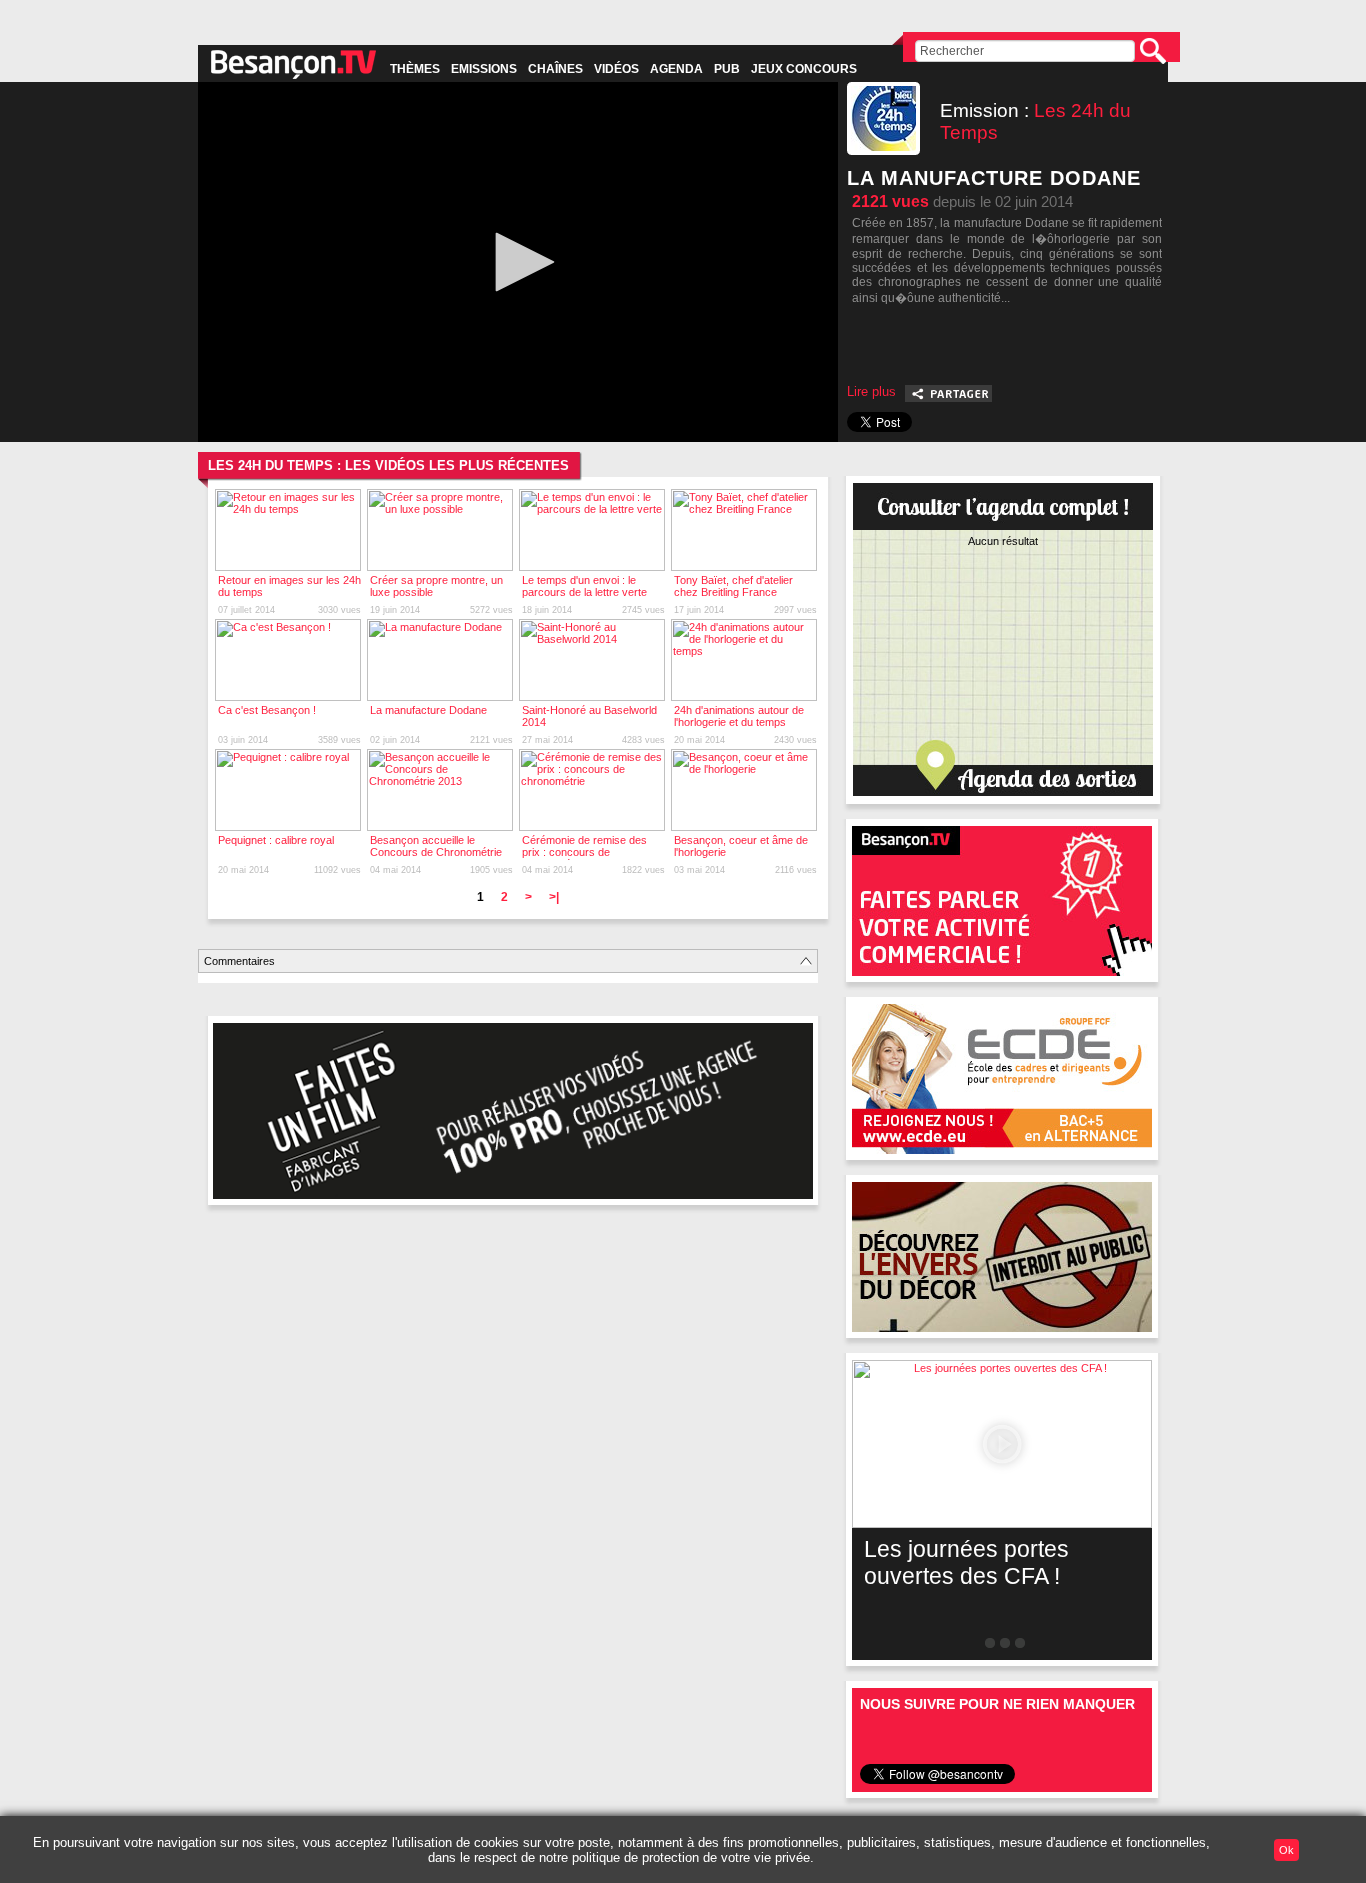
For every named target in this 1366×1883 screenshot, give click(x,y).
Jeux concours (804, 69)
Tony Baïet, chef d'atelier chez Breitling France (733, 586)
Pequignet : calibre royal (276, 840)
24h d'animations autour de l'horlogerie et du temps (739, 716)
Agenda (676, 69)
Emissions (484, 69)
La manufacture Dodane (428, 710)
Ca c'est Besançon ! (267, 710)
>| (554, 897)
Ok (1286, 1850)
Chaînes (555, 69)
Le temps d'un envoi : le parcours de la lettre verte (584, 586)
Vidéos (616, 69)
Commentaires (239, 961)
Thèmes (415, 69)
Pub (727, 69)
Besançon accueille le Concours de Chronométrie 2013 (436, 852)
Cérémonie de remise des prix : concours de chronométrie (584, 852)
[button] (518, 262)
